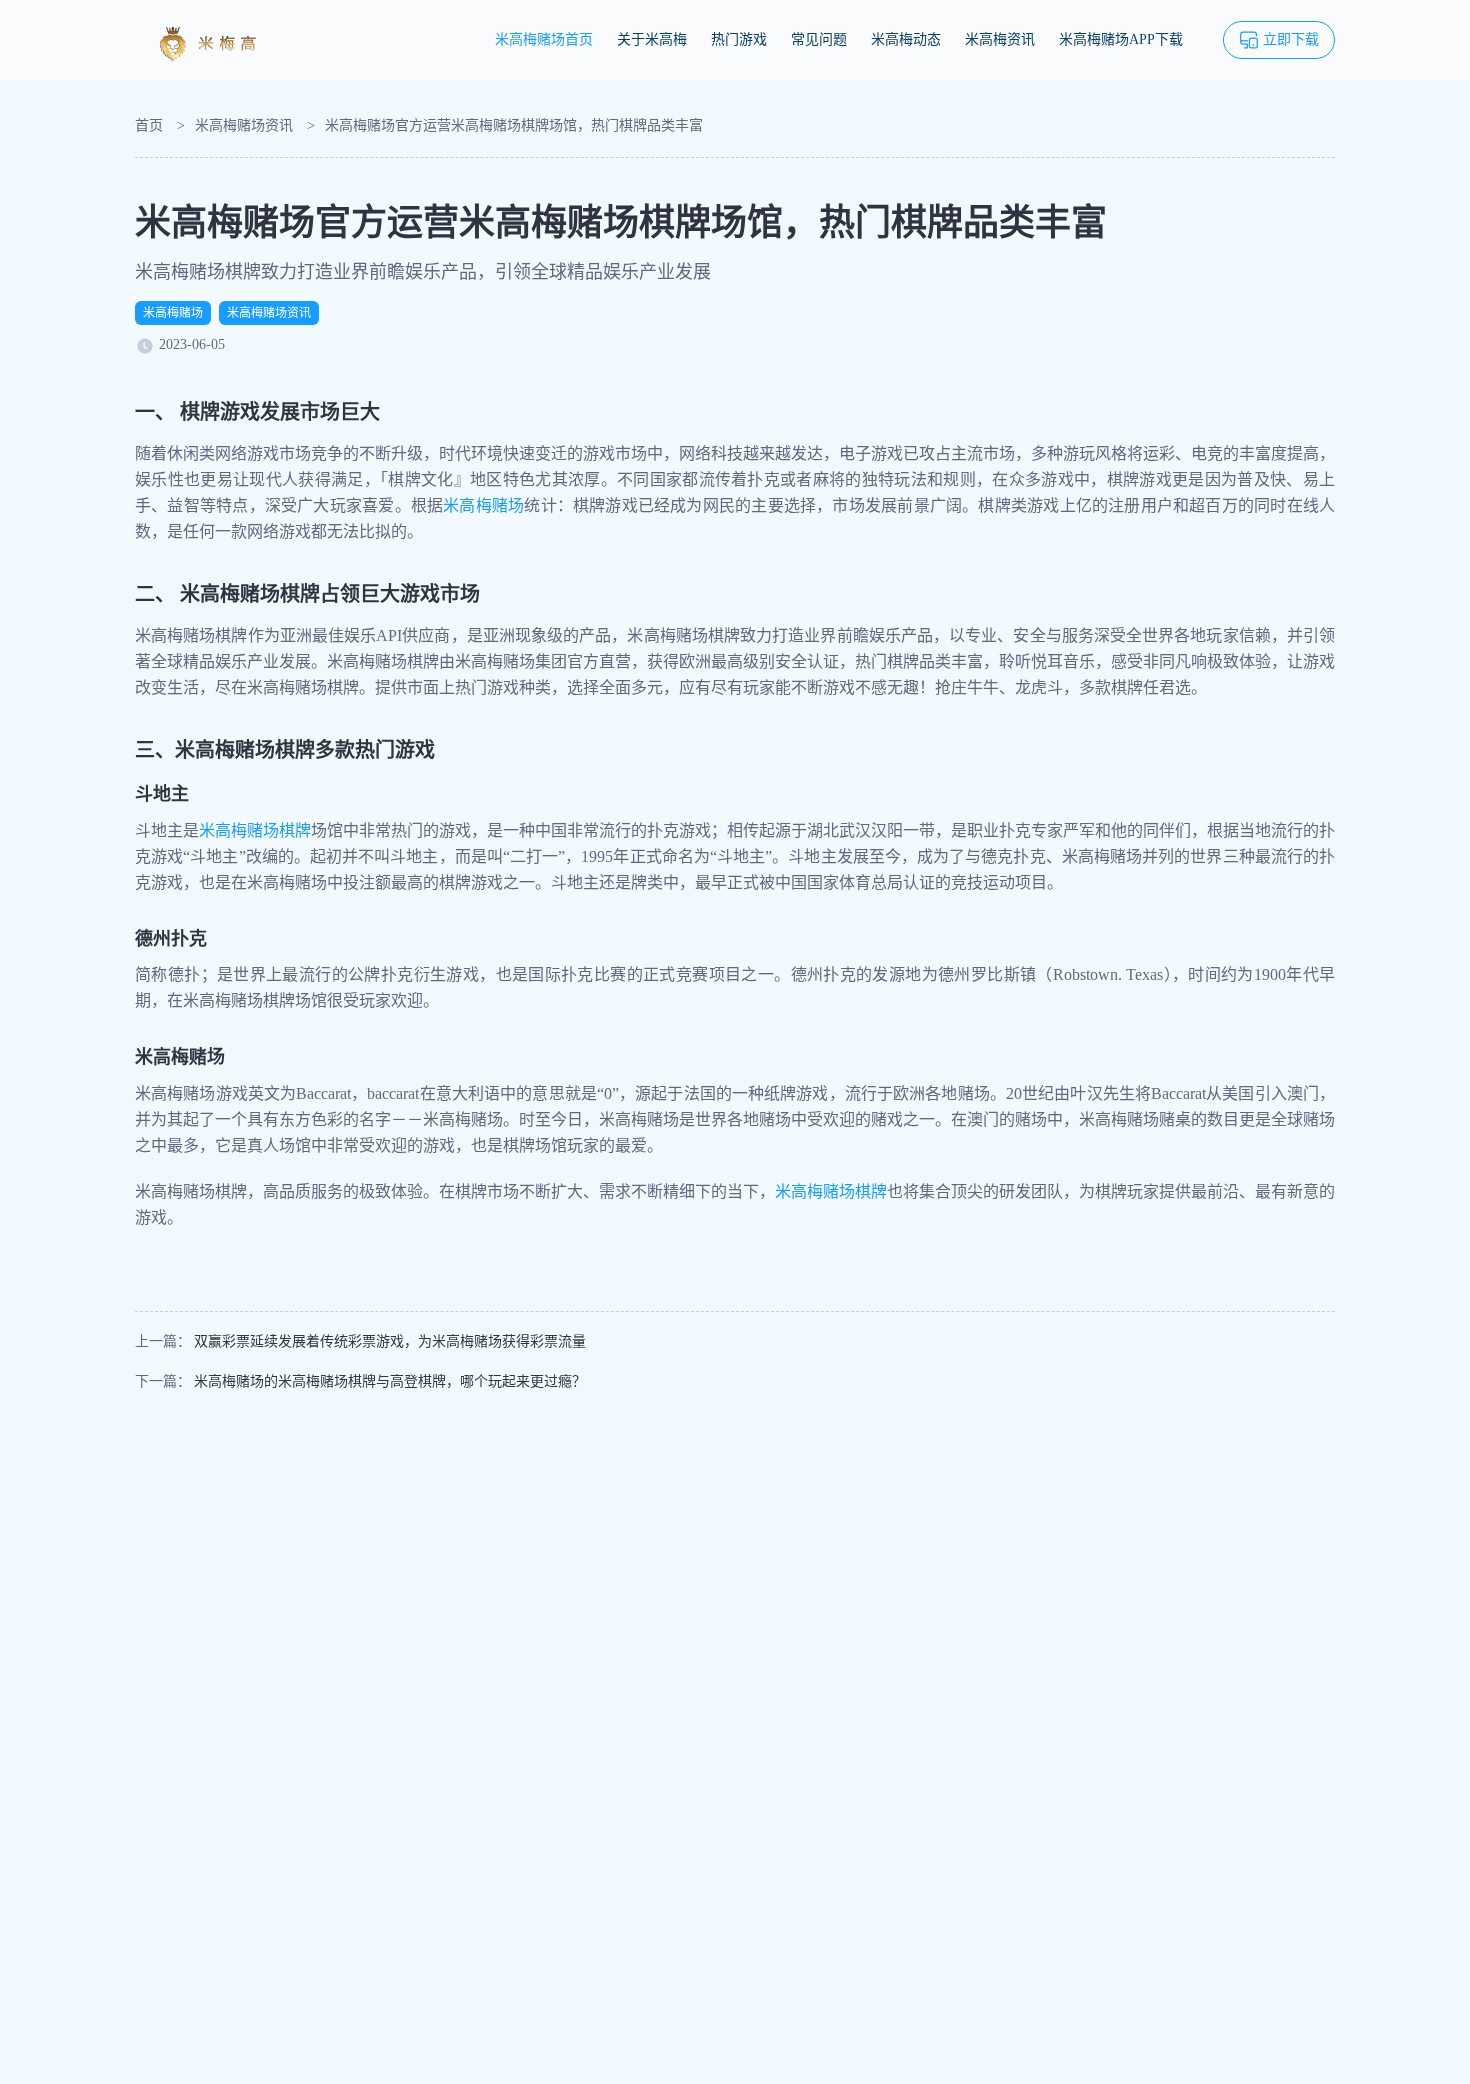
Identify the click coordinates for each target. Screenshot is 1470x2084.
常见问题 (819, 39)
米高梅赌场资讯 (244, 125)
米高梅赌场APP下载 (1121, 39)
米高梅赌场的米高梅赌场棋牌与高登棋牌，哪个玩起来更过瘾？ (390, 1381)
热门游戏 (739, 39)
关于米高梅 (652, 39)
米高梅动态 (906, 39)
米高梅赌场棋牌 (255, 830)
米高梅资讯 (1000, 39)
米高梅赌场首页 (544, 39)
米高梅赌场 (173, 313)
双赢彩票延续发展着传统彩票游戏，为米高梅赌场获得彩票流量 (390, 1341)
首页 (149, 125)
